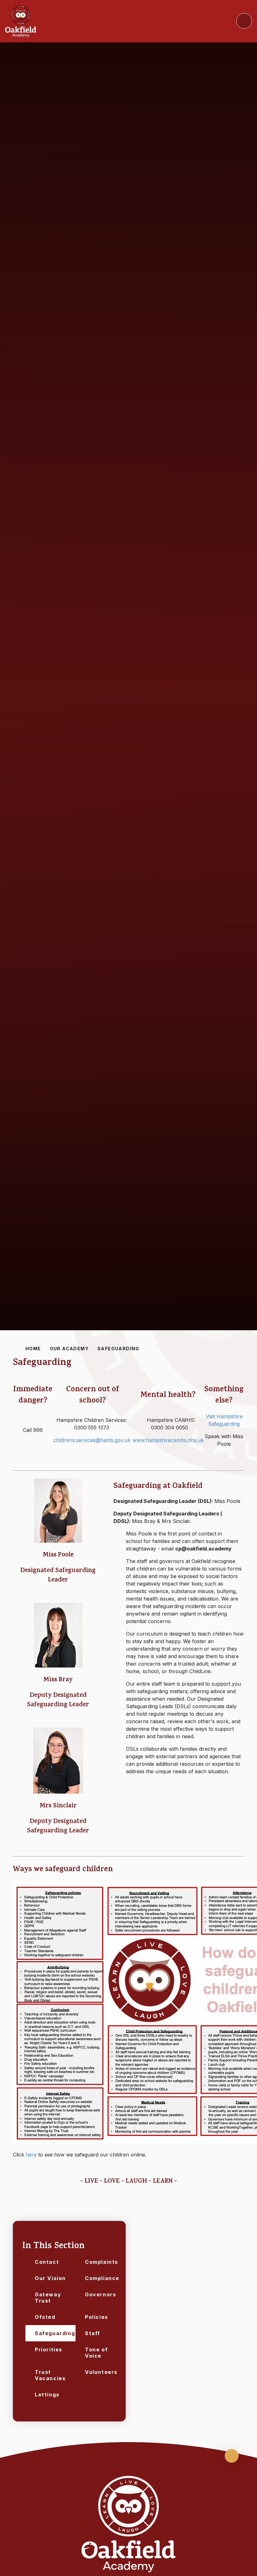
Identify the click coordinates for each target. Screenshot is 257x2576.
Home (33, 1349)
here (31, 2155)
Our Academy (69, 1349)
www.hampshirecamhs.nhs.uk (168, 1440)
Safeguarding (118, 1349)
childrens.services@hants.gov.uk (92, 1440)
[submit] (244, 21)
